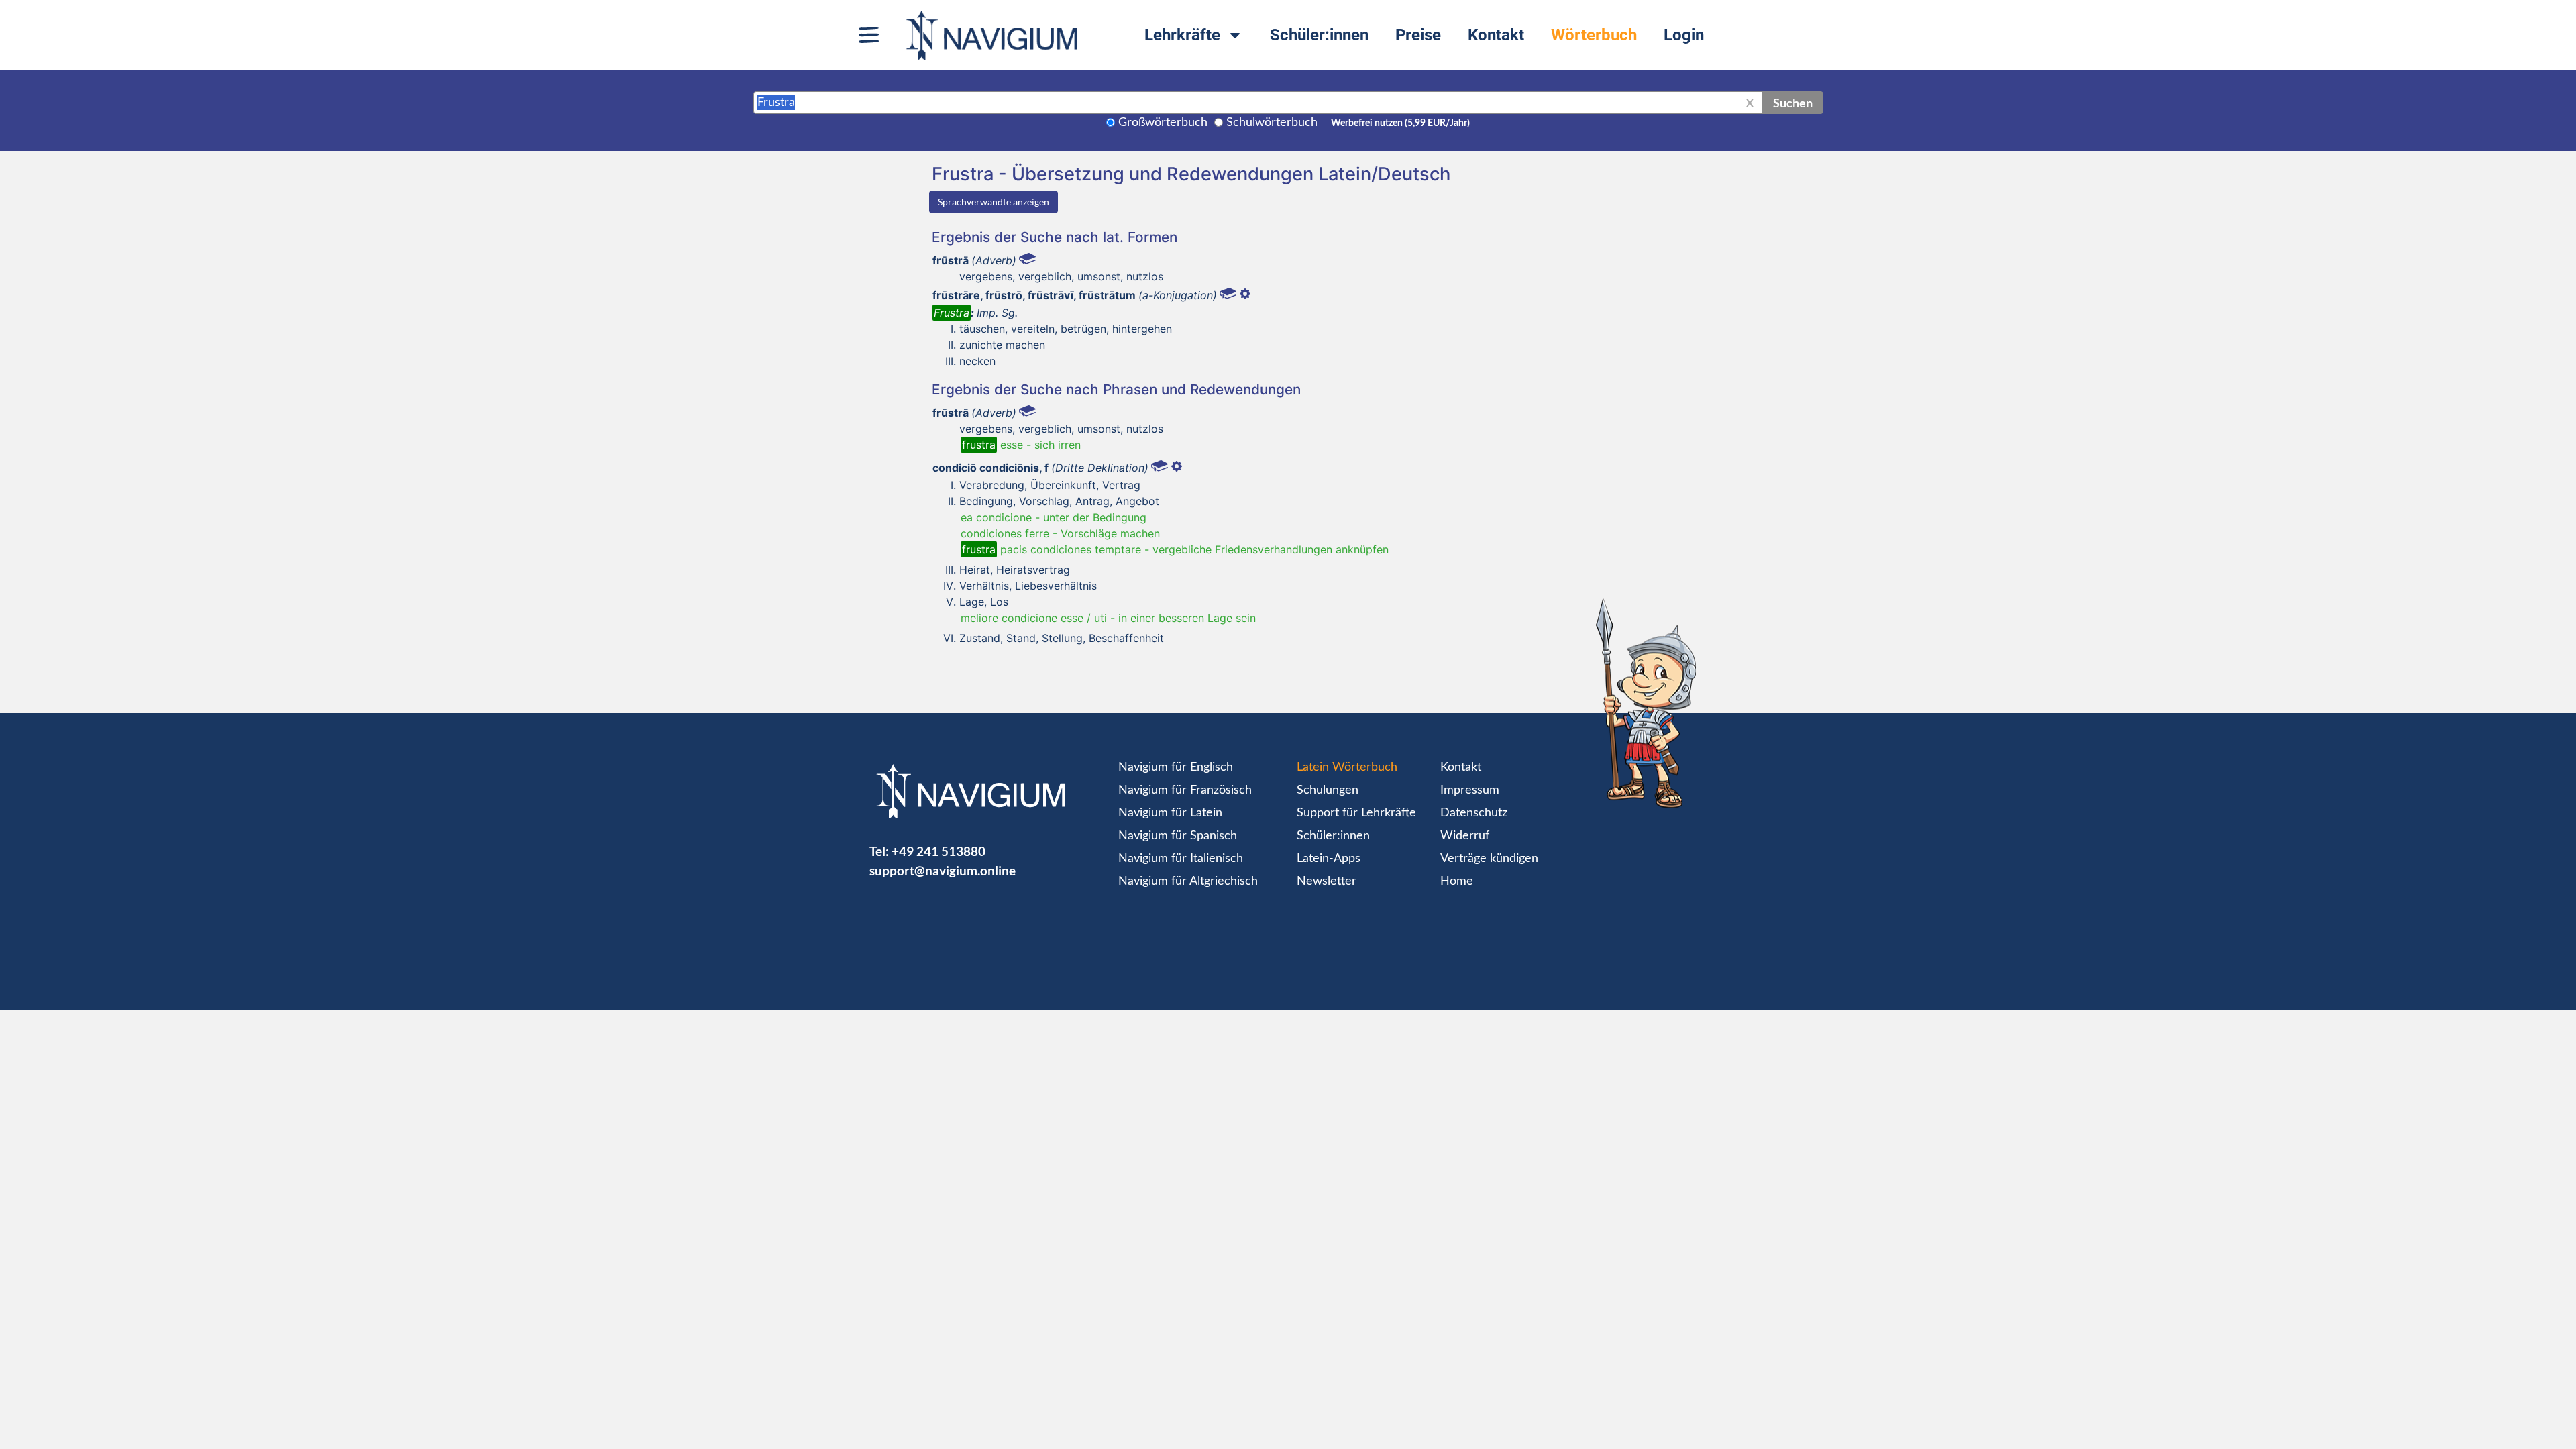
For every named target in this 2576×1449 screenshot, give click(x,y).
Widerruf (1465, 836)
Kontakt (1496, 35)
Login (1684, 35)
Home (1457, 881)
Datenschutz (1474, 813)
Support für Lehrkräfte (1356, 813)
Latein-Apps (1329, 859)
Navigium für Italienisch (1181, 859)
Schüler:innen (1319, 35)
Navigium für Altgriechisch (1188, 881)
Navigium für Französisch (1185, 790)
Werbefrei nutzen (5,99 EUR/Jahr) (1400, 123)
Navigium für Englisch (1176, 767)
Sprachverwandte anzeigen (994, 202)
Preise (1418, 35)
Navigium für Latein (1170, 813)
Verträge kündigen (1489, 859)
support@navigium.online (943, 870)
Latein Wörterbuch (1347, 767)
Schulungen (1328, 790)
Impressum (1470, 790)
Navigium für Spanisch (1178, 836)
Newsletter (1327, 881)
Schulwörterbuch (1272, 123)
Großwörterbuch (1163, 123)
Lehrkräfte (1182, 35)
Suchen (1793, 103)
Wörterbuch (1594, 35)
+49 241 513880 (938, 851)
